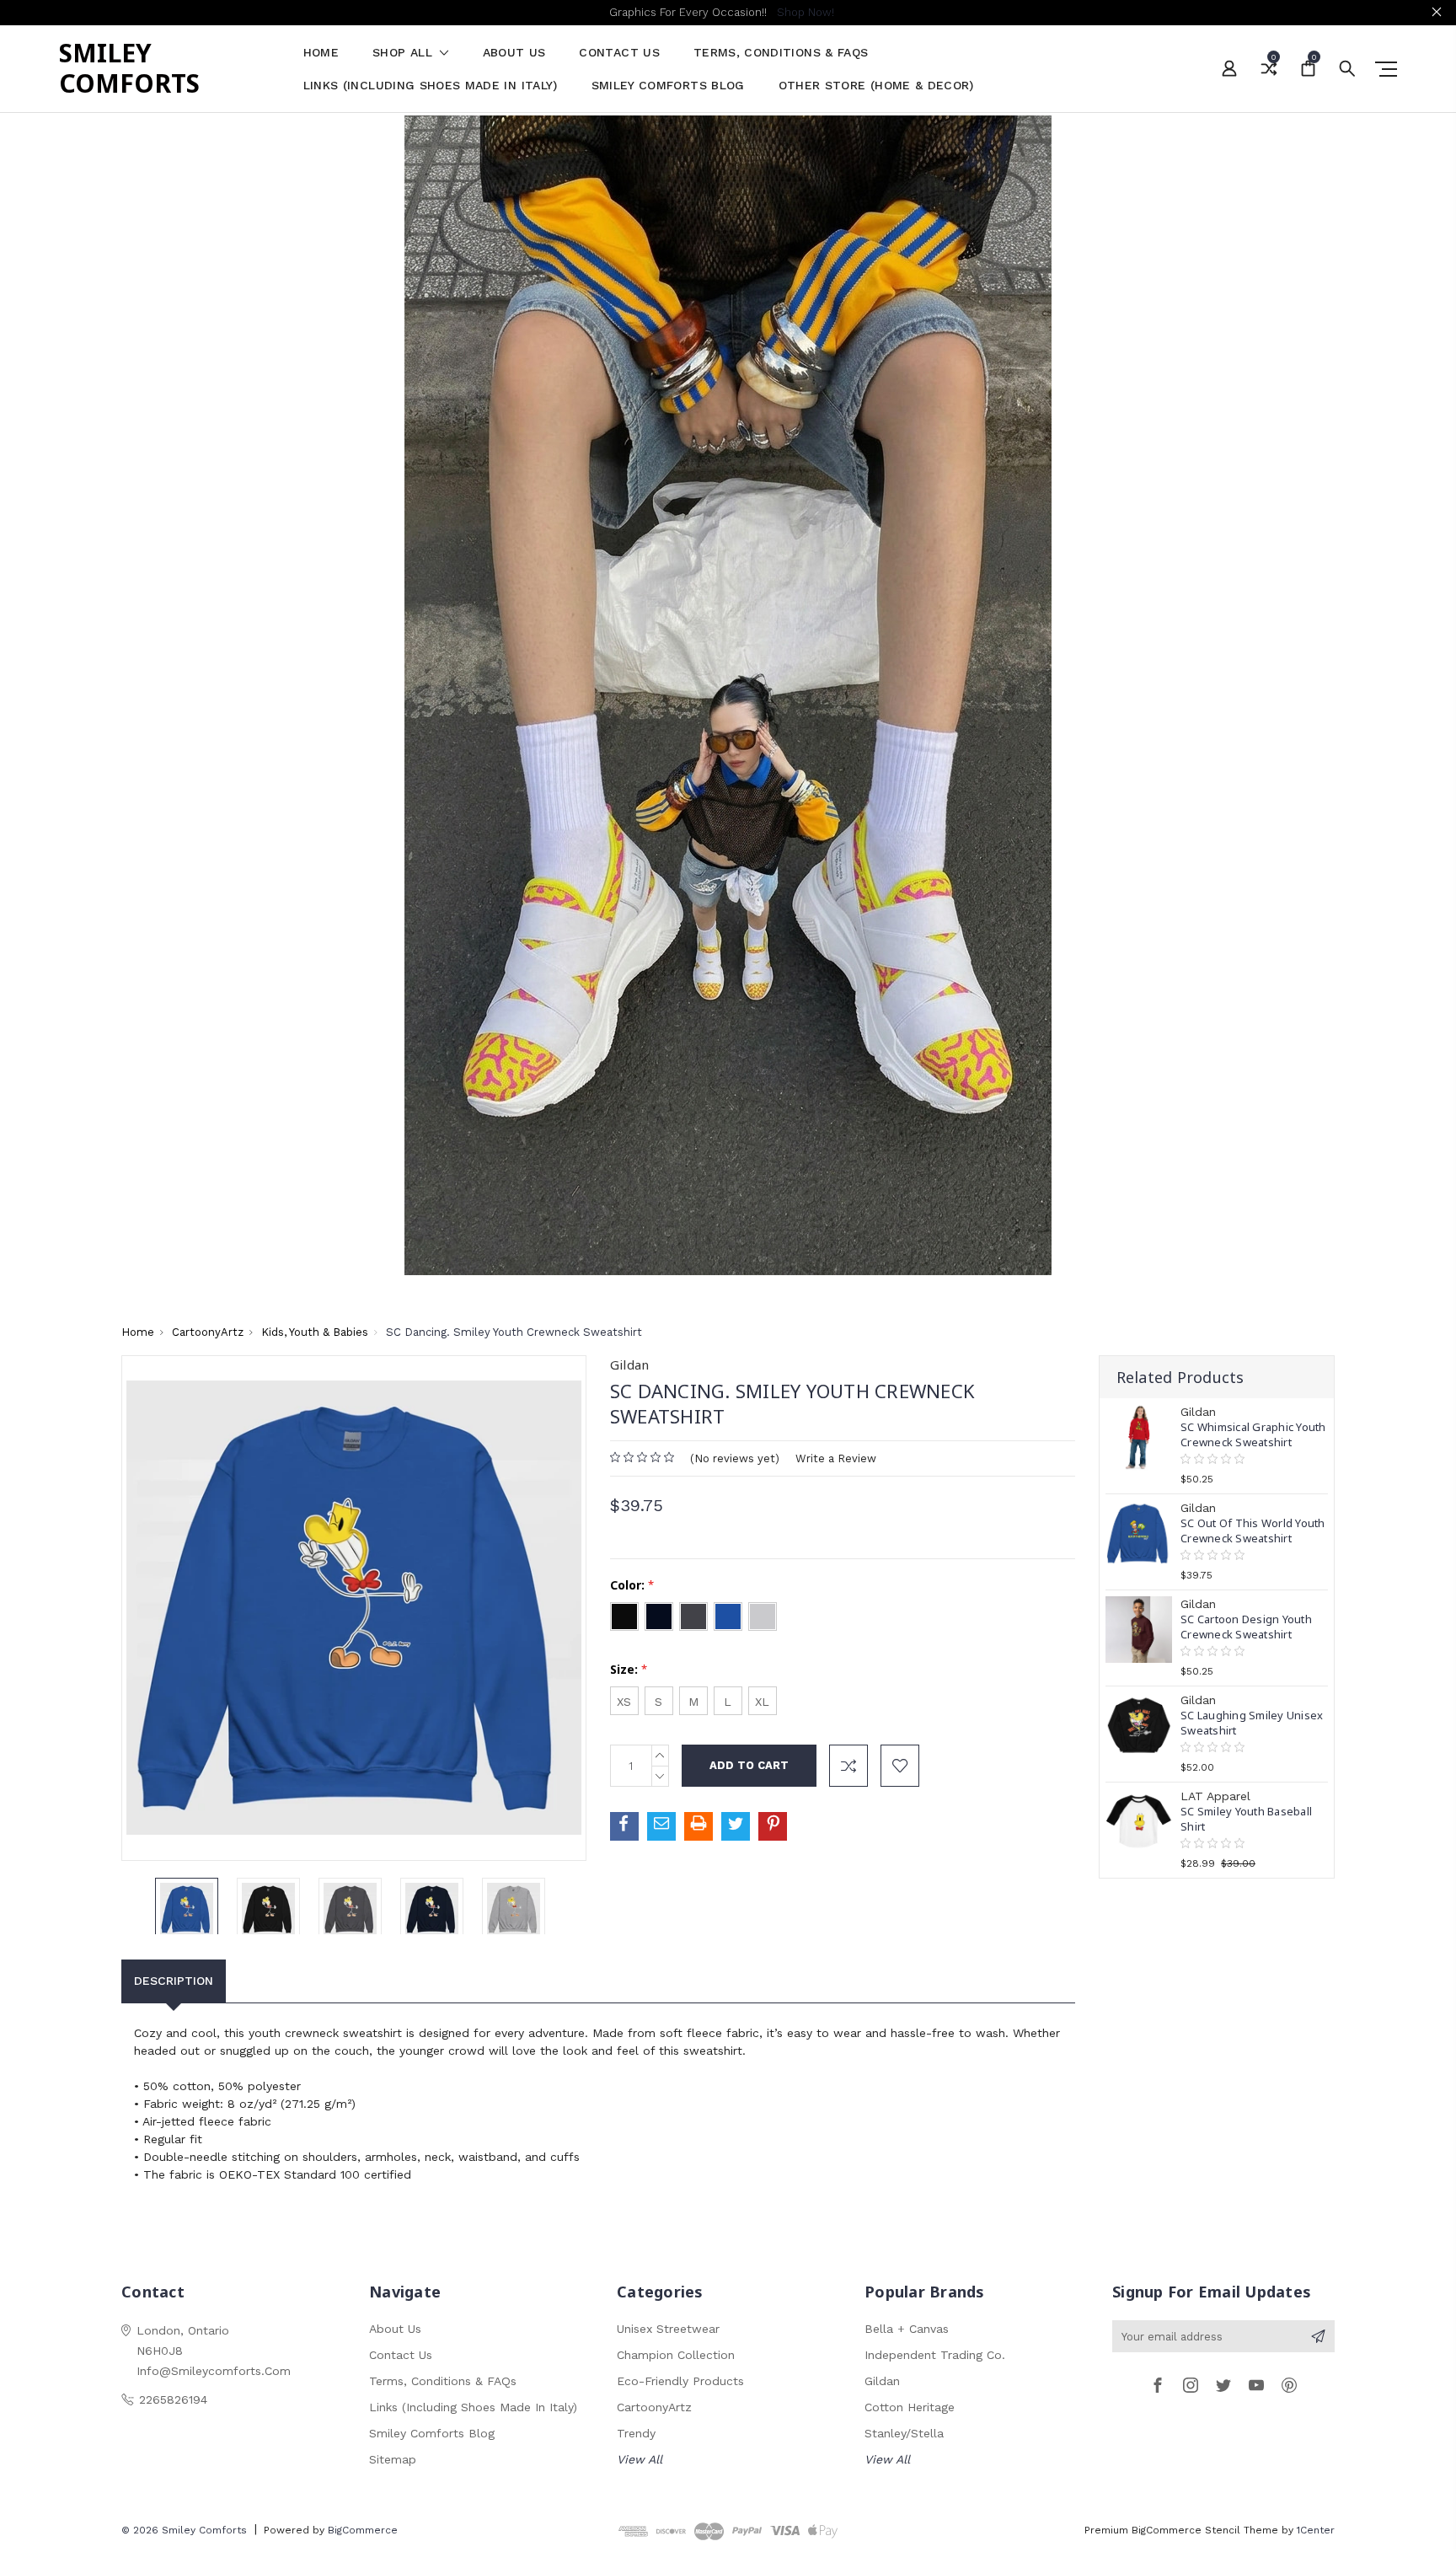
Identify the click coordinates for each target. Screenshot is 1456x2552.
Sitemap (393, 2459)
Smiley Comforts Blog (668, 86)
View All (640, 2459)
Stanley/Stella (904, 2433)
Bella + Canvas (907, 2329)
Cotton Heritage (910, 2407)
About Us (514, 53)
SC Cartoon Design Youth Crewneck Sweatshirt (1246, 1627)
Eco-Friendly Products (680, 2381)
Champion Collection (676, 2355)
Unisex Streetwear (668, 2329)
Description (174, 1981)
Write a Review (836, 1458)
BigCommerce (363, 2530)
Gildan (882, 2381)
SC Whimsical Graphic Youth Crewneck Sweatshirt (1253, 1434)
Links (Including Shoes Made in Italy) (431, 86)
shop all (404, 53)
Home (321, 53)
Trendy (636, 2433)
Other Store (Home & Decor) (876, 86)
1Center (1316, 2530)
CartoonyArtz (654, 2407)
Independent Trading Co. (935, 2355)
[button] (728, 695)
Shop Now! (806, 12)
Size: (629, 1669)
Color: (632, 1585)
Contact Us (619, 53)
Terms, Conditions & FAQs (781, 53)
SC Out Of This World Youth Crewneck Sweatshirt (1253, 1531)
